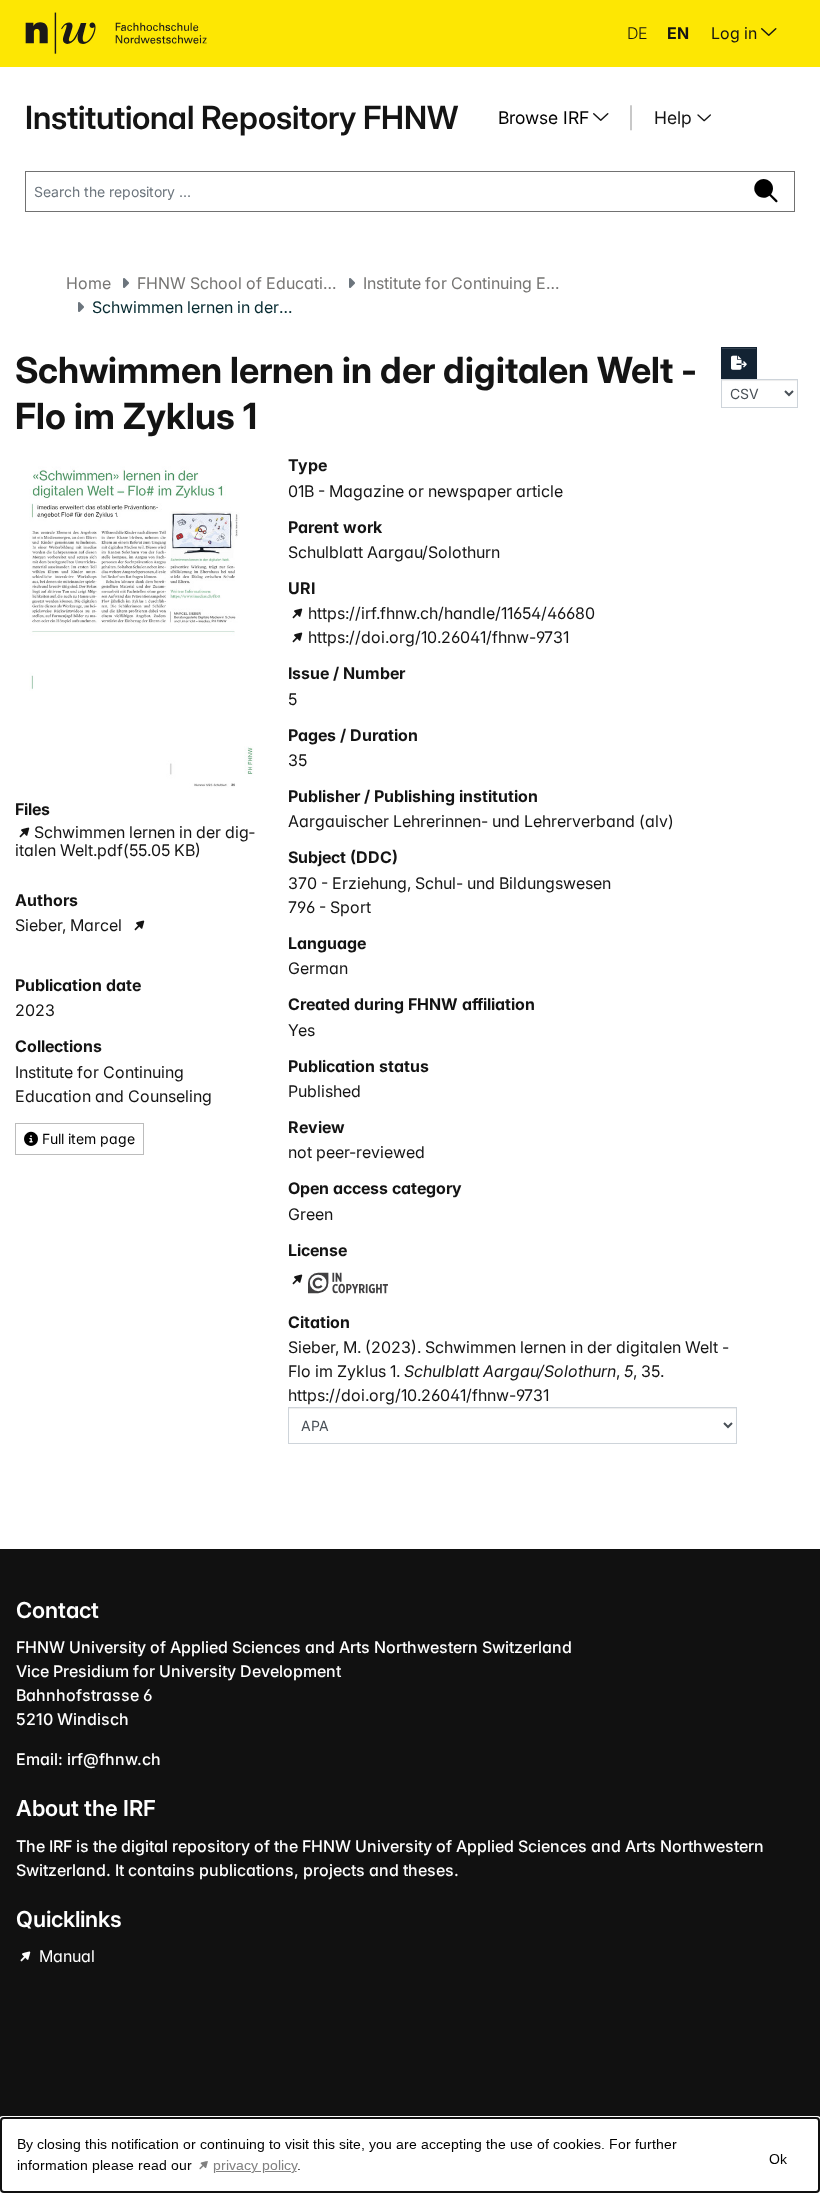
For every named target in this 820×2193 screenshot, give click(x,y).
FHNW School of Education (237, 283)
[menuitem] (561, 118)
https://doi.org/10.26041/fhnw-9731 (438, 637)
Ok (778, 2159)
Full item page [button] (86, 1138)
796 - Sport (329, 907)
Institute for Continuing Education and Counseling (463, 283)
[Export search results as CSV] (739, 363)
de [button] (639, 33)
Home (88, 283)
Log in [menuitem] (736, 33)
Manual (65, 1956)
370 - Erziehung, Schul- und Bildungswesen (449, 883)
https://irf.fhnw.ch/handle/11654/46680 (451, 613)
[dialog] (410, 2155)
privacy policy (255, 2165)
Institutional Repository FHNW (241, 117)
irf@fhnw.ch (114, 1759)
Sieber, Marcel (68, 925)
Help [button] (675, 117)
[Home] (116, 33)
